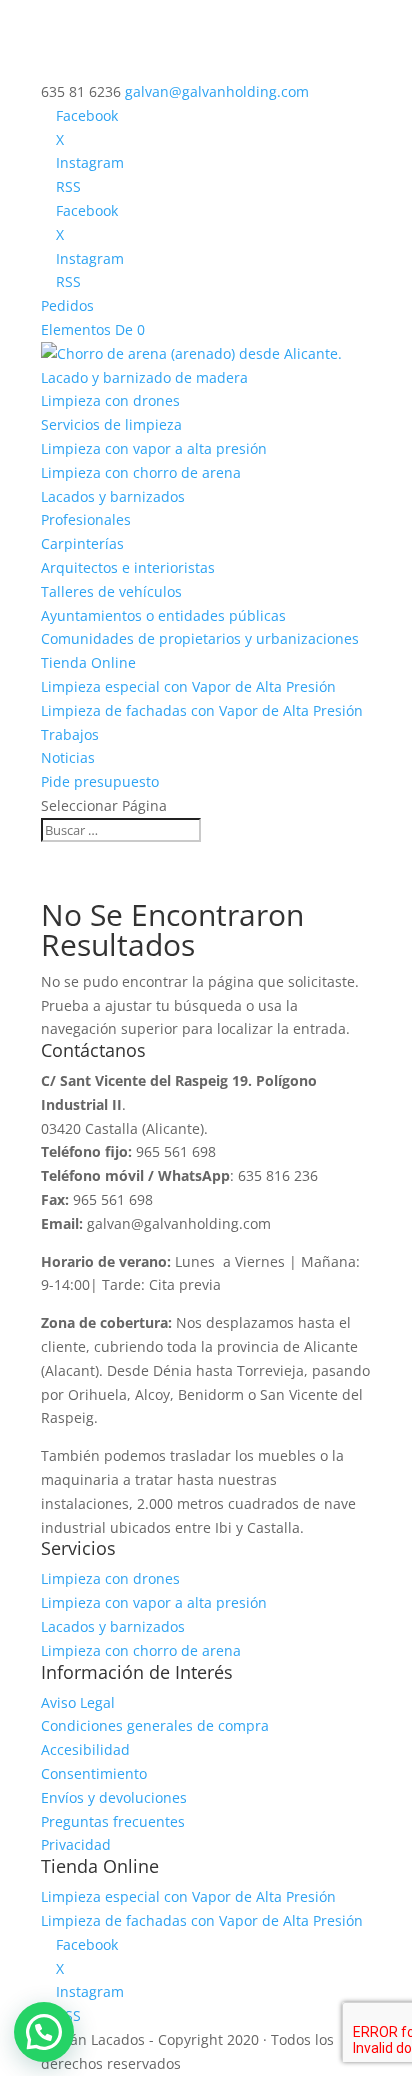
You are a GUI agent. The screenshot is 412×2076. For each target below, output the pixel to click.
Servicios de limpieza (111, 424)
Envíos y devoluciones (114, 1797)
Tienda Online (88, 662)
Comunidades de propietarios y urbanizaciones (200, 638)
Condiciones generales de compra (155, 1725)
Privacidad (76, 1844)
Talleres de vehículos (111, 591)
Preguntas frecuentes (113, 1821)
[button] (44, 2032)
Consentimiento (94, 1773)
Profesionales (86, 519)
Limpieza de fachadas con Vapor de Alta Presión (202, 710)
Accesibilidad (85, 1749)
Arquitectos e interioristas (128, 567)
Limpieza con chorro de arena (141, 472)
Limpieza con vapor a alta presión (154, 448)
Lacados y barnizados (113, 496)
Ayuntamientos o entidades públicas (163, 615)
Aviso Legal (78, 1702)
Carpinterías (82, 543)
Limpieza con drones (110, 400)
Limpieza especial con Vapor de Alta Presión (188, 686)
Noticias (68, 757)
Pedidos (67, 305)
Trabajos (70, 734)
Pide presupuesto (100, 781)
